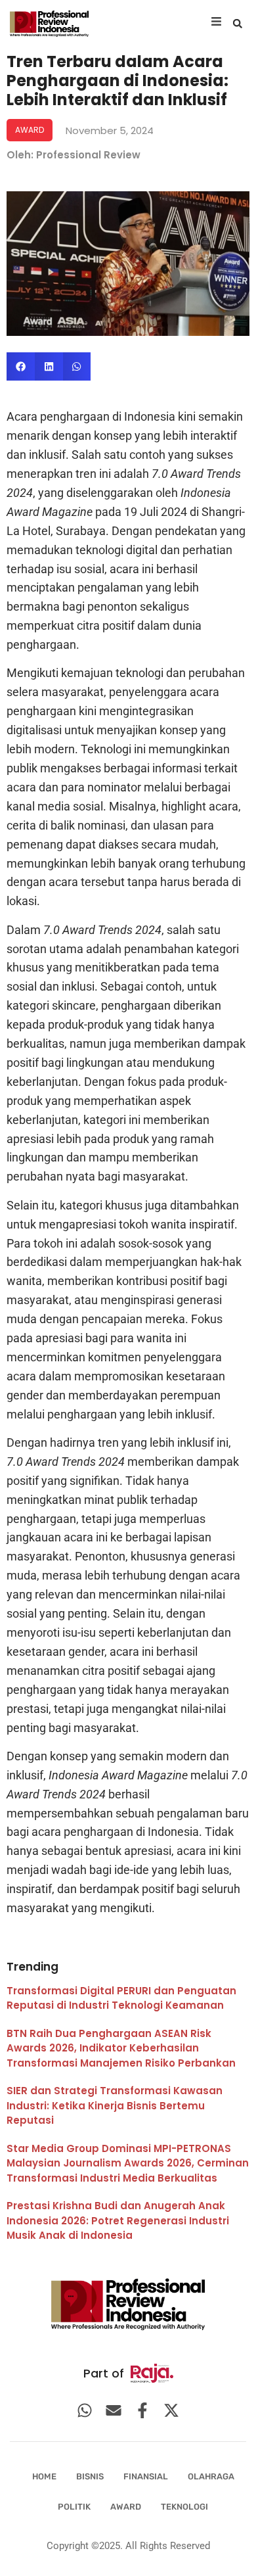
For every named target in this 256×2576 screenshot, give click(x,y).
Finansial (146, 2476)
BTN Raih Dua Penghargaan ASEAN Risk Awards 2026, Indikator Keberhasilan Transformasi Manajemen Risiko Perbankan (121, 2048)
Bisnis (90, 2476)
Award (126, 2507)
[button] (238, 24)
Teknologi (184, 2507)
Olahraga (211, 2476)
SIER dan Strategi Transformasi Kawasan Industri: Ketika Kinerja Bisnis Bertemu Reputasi (115, 2105)
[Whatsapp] (85, 2410)
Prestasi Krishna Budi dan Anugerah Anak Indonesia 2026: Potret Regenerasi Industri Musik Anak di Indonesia (118, 2220)
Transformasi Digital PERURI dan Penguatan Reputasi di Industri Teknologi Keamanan (121, 1998)
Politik (74, 2507)
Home (44, 2476)
